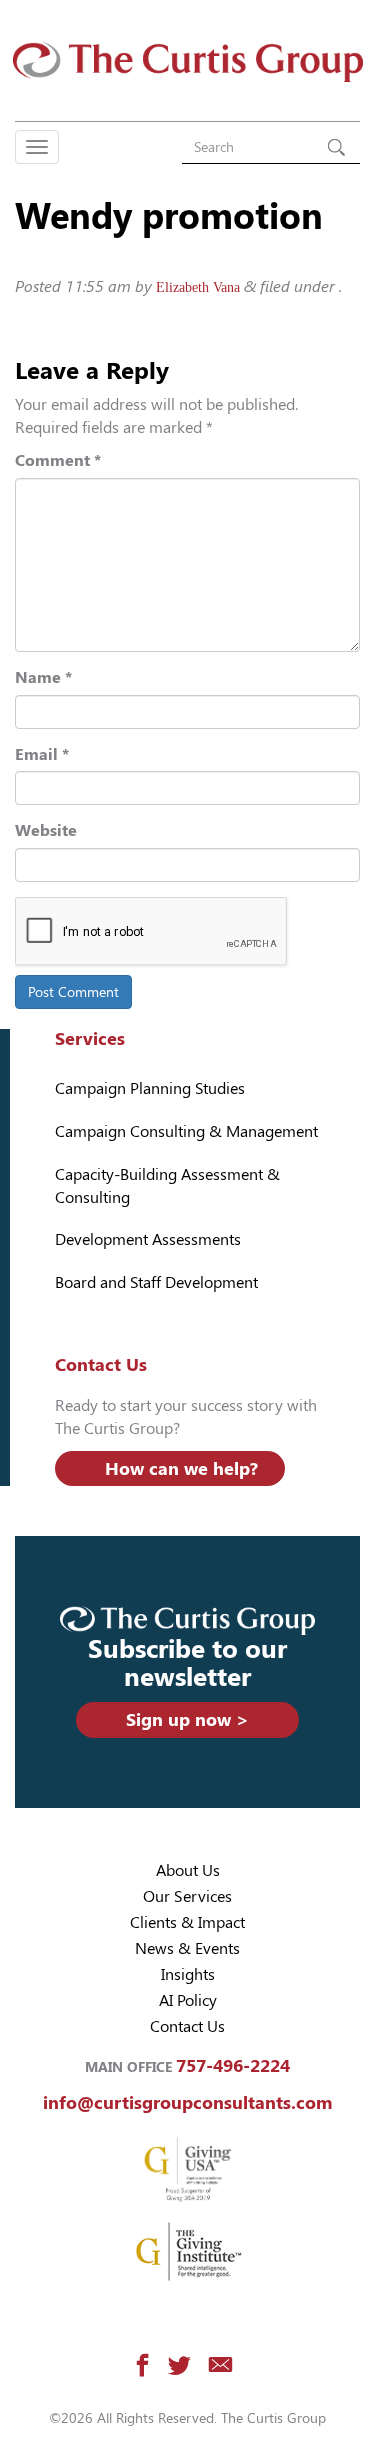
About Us (188, 1870)
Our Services (187, 1896)
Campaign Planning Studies (150, 1088)
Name (43, 677)
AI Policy (188, 2000)
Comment (58, 460)
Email (42, 754)
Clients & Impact (187, 1922)
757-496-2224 (233, 2065)
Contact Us (187, 2026)
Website (46, 830)
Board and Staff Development (156, 1282)
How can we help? (181, 1468)
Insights (188, 1974)
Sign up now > (187, 1719)
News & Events (187, 1948)
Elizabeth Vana (198, 287)
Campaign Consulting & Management (186, 1131)
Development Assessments (148, 1239)
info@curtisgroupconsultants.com (187, 2102)
